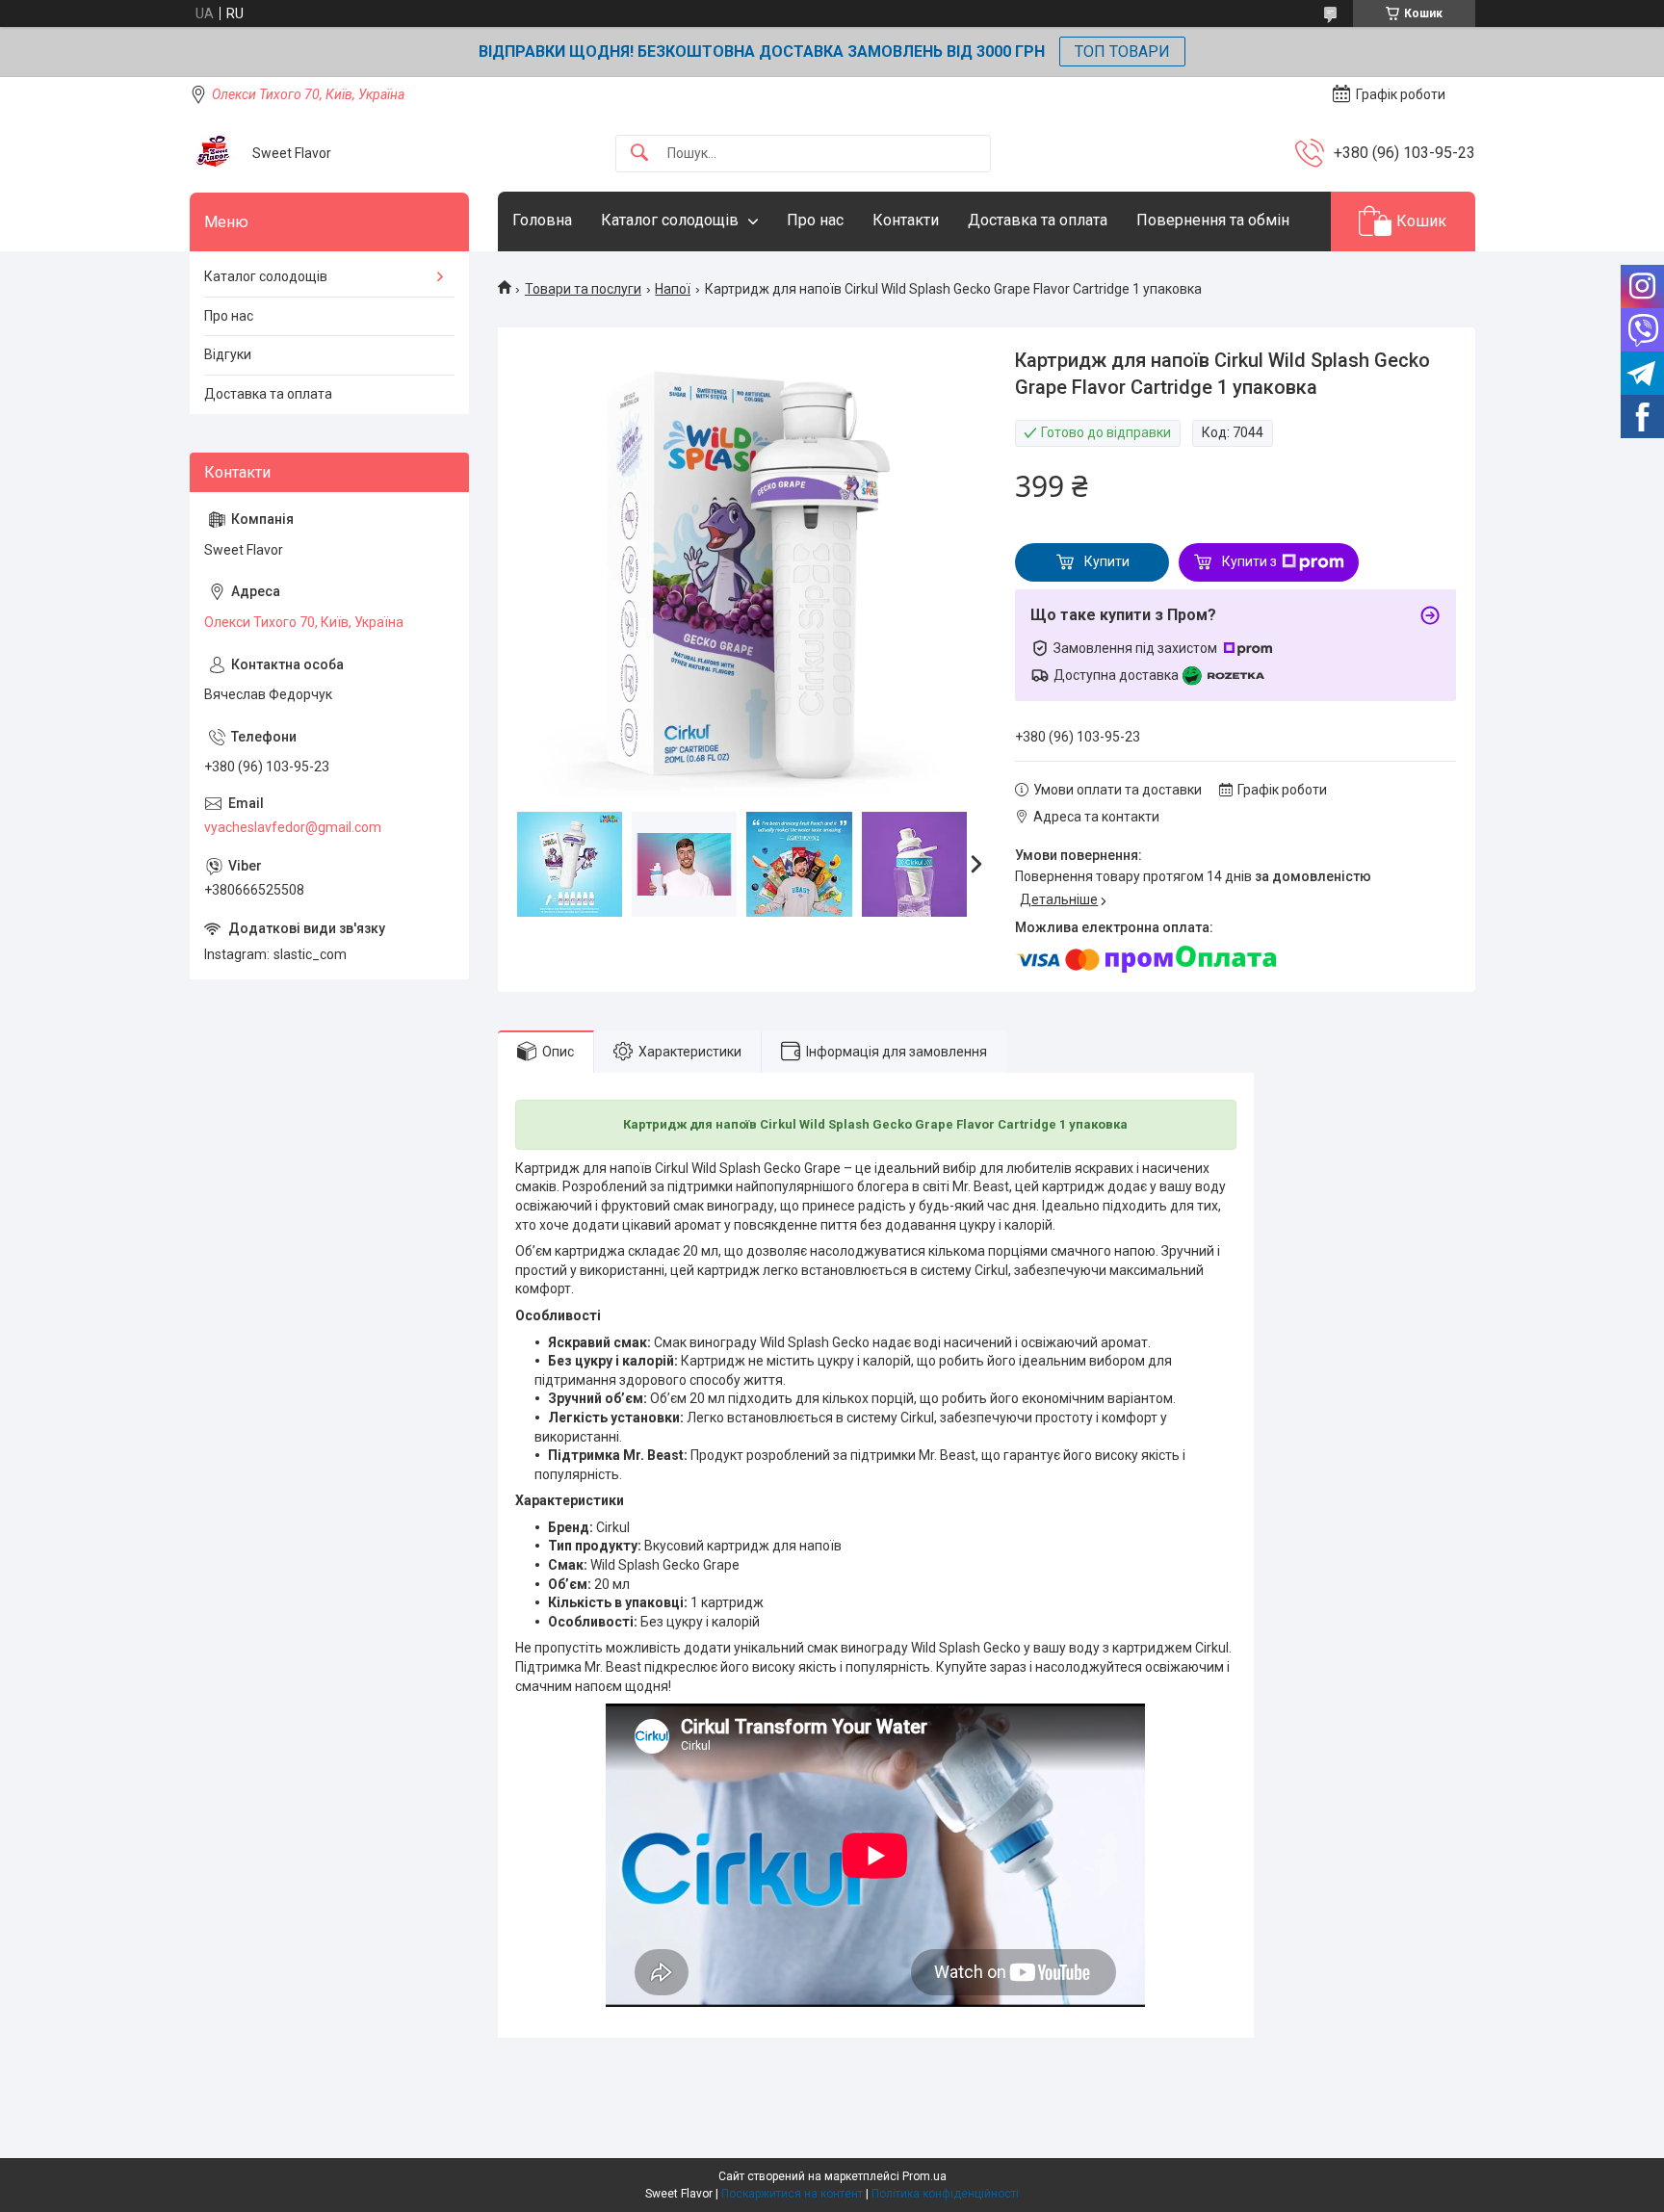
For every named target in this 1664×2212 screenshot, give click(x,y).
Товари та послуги (583, 289)
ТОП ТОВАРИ (1122, 52)
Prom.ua (924, 2176)
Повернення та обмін (1213, 220)
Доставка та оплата (1038, 220)
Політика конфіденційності (945, 2194)
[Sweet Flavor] (214, 153)
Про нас (815, 220)
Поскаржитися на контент (792, 2194)
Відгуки (228, 354)
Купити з (1249, 561)
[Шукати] (639, 154)
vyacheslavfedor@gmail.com (293, 827)
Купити (1107, 561)
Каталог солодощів (670, 220)
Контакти (906, 220)
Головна (542, 220)
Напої (673, 289)
